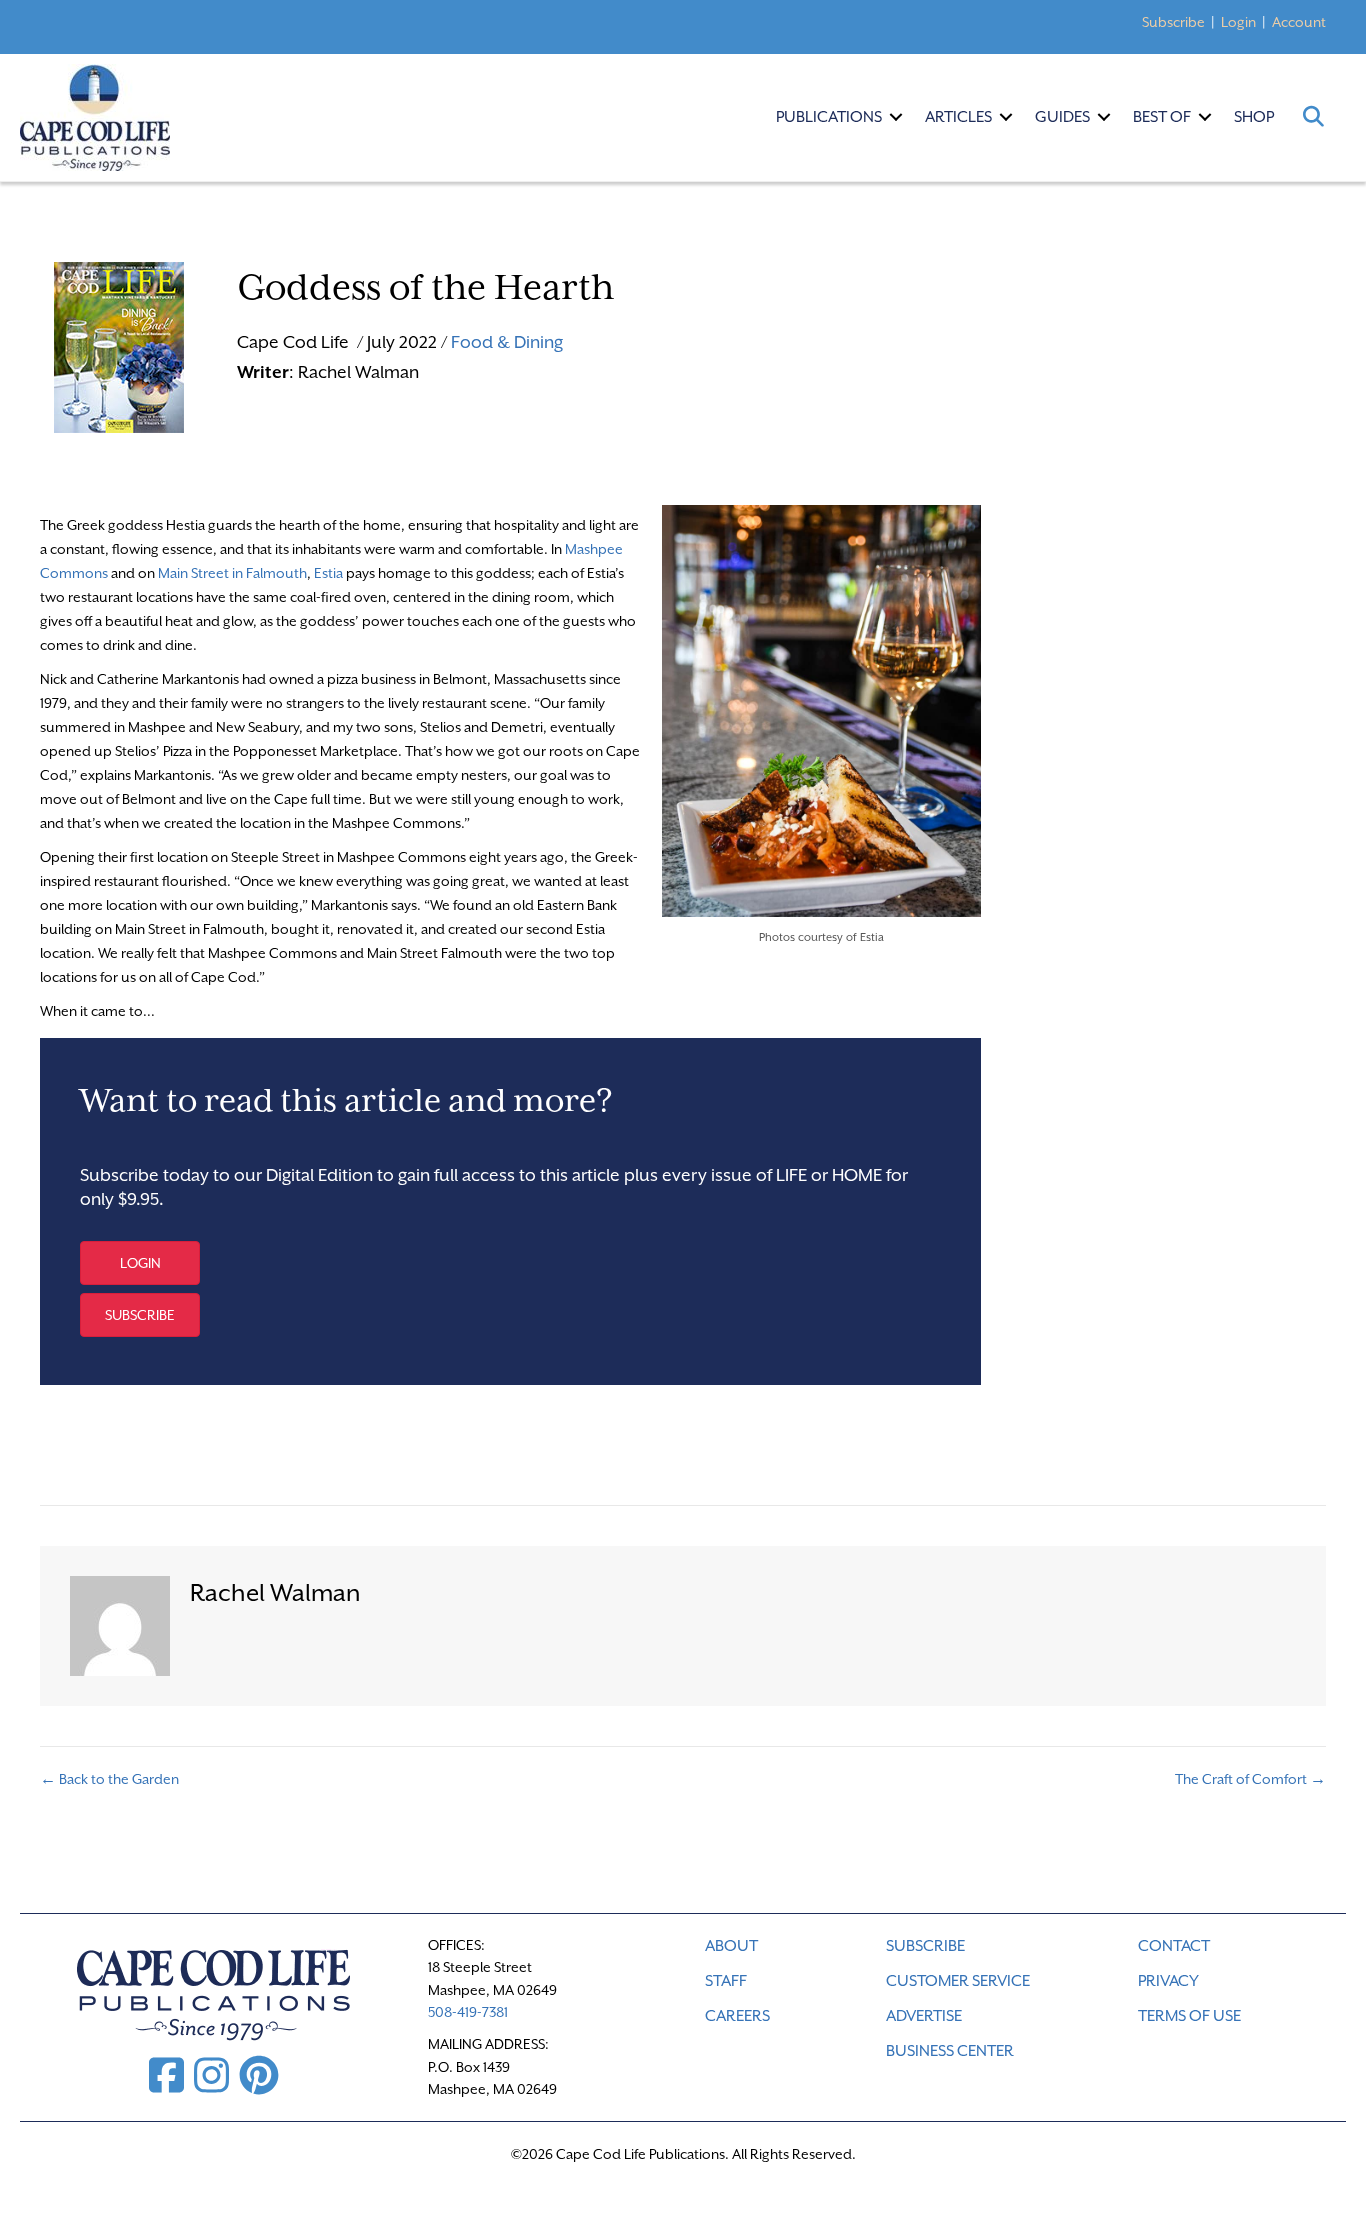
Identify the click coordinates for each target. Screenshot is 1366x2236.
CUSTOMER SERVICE (958, 1981)
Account (1299, 22)
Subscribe (1173, 22)
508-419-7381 (468, 2012)
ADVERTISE (924, 2016)
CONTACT (1174, 1946)
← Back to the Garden (109, 1779)
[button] (896, 117)
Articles (958, 117)
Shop (1254, 117)
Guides (1062, 117)
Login (1238, 22)
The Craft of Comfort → (1250, 1779)
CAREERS (737, 2016)
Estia (328, 573)
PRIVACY (1168, 1981)
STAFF (726, 1981)
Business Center (950, 2051)
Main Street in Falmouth (232, 573)
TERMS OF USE (1189, 2016)
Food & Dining (507, 342)
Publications (829, 117)
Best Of (1162, 117)
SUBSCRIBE (925, 1946)
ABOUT (731, 1946)
